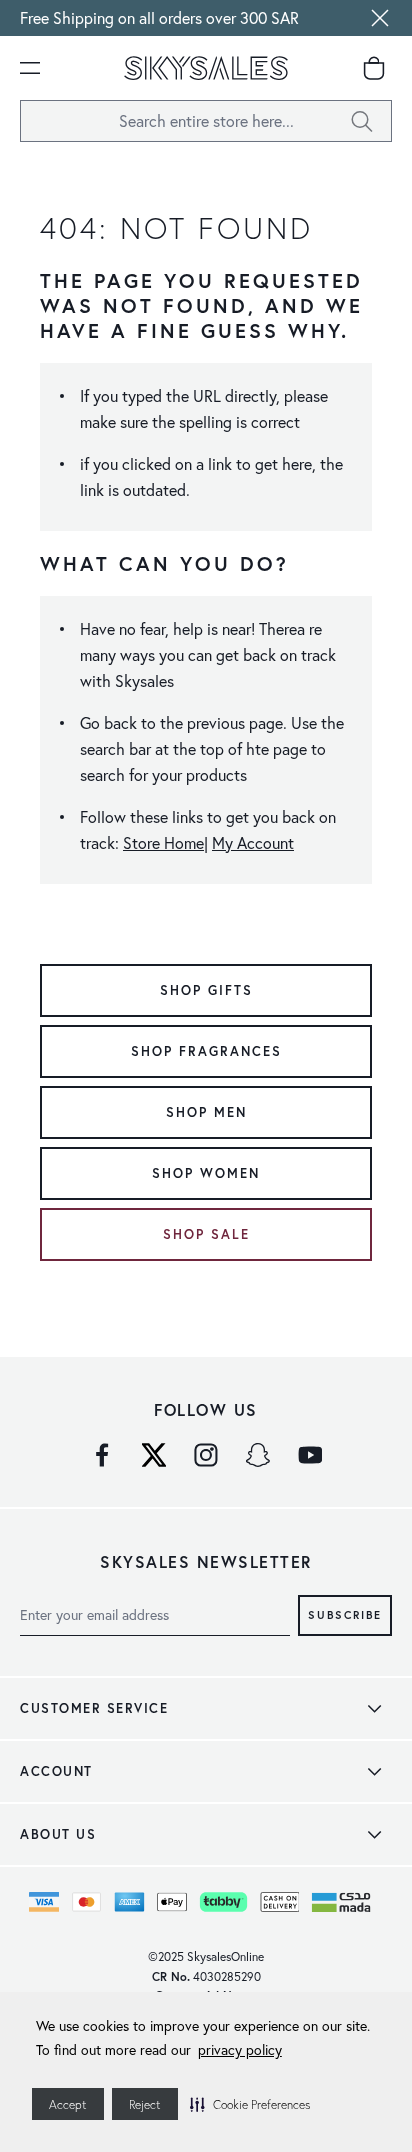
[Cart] (374, 68)
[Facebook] (102, 1455)
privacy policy (240, 2050)
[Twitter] (154, 1455)
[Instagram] (206, 1455)
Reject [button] (145, 2104)
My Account (253, 843)
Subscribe (345, 1614)
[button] (250, 2104)
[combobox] (206, 121)
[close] (380, 18)
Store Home (163, 843)
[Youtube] (310, 1455)
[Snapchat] (258, 1455)
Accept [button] (68, 2104)
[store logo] (206, 68)
